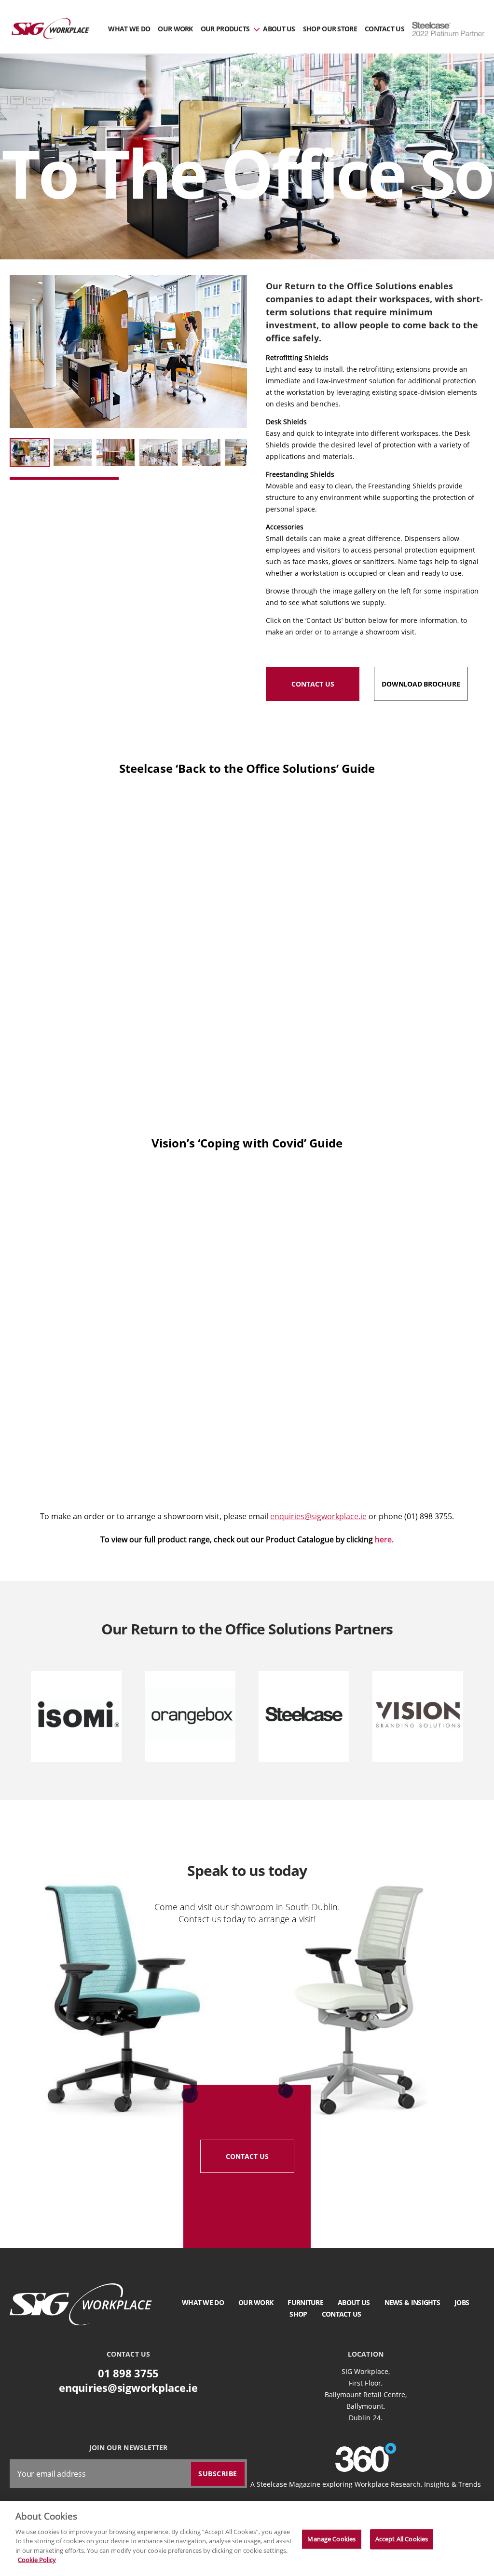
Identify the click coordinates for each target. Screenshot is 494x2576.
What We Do (129, 29)
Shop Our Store (330, 29)
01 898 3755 (128, 2373)
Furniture (305, 2302)
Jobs (462, 2302)
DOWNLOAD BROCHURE (421, 684)
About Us (279, 29)
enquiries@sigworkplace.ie (318, 1516)
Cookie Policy (37, 2560)
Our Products (225, 29)
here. (384, 1539)
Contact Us (384, 29)
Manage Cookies (331, 2539)
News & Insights (412, 2302)
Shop (298, 2314)
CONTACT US (313, 684)
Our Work (175, 29)
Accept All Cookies (402, 2539)
